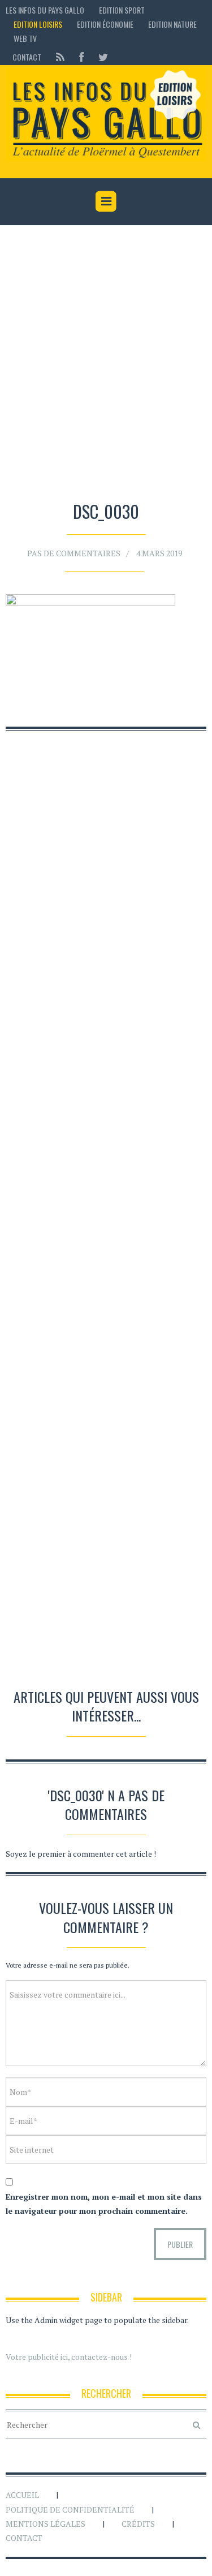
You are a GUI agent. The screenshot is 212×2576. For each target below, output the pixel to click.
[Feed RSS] (60, 57)
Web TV (25, 38)
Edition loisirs (38, 24)
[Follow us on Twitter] (100, 57)
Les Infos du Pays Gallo (45, 10)
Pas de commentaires (74, 553)
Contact (27, 57)
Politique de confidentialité (70, 2510)
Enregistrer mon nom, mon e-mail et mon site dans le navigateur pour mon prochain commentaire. (104, 2204)
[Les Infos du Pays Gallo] (106, 115)
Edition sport (122, 10)
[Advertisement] (106, 365)
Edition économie (105, 24)
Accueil (22, 2495)
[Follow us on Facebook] (81, 57)
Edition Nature (172, 24)
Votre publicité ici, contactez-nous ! (69, 2357)
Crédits (138, 2524)
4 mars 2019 (159, 553)
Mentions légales (46, 2524)
